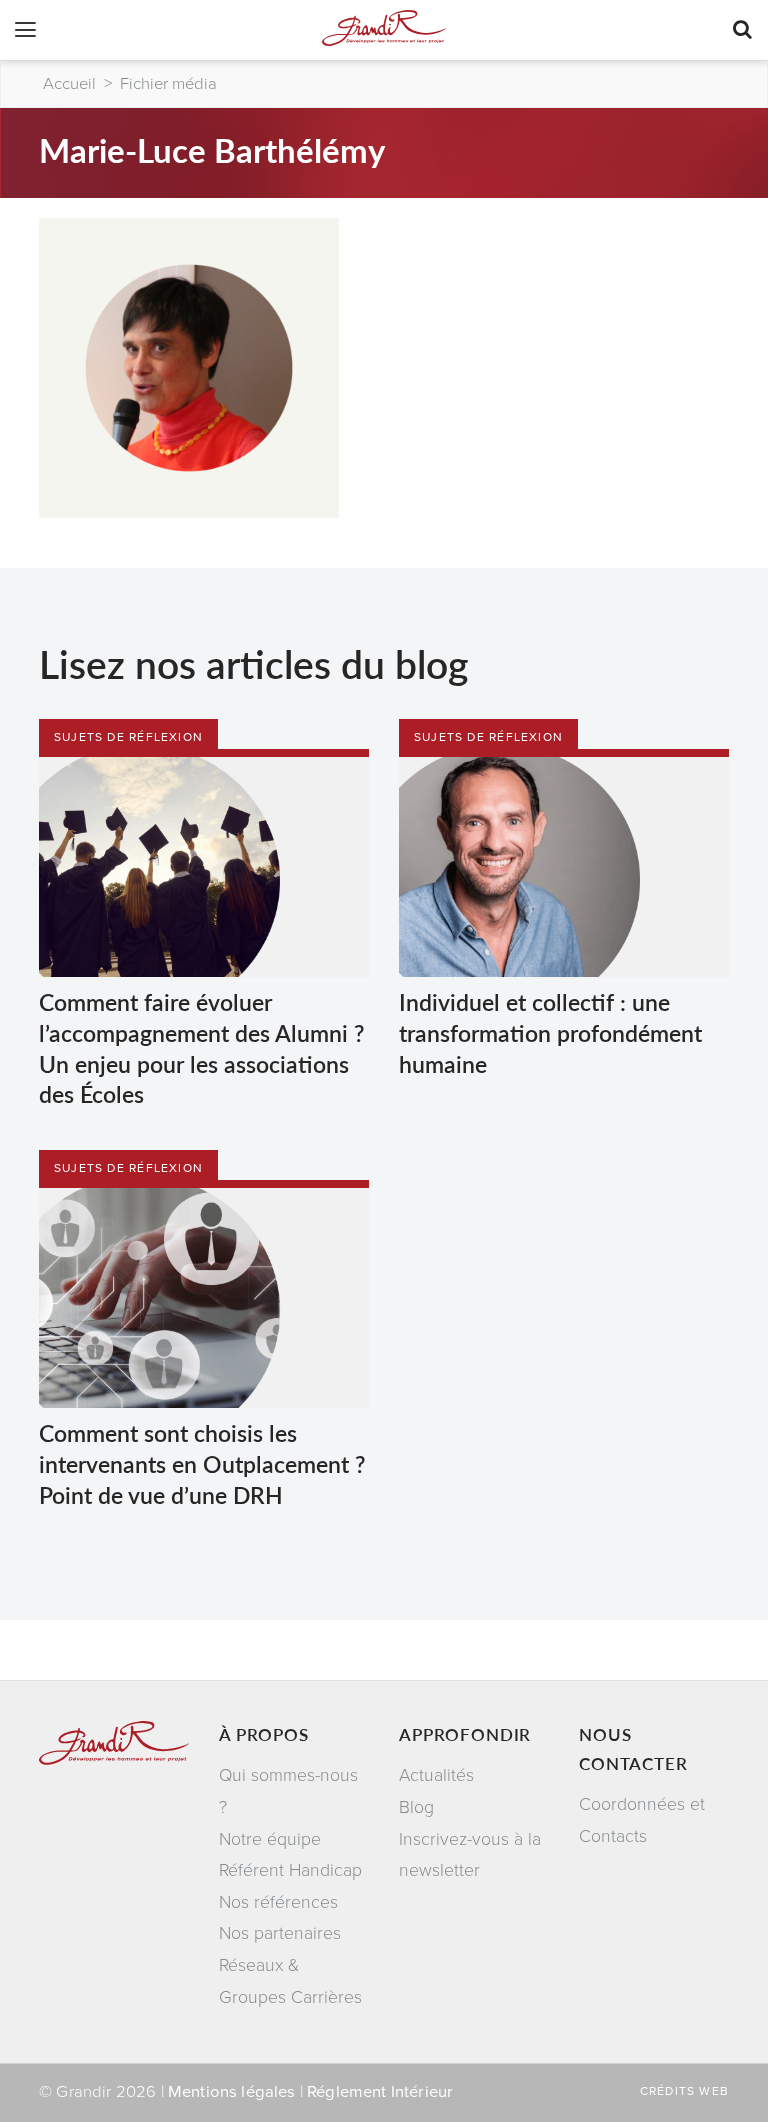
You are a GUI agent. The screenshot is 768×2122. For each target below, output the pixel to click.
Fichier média (168, 84)
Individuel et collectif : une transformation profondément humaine (550, 1032)
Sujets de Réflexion (128, 737)
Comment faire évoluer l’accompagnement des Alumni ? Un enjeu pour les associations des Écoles (201, 1047)
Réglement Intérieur (380, 2092)
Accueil (69, 84)
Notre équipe (270, 1839)
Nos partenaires (280, 1933)
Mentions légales (232, 2092)
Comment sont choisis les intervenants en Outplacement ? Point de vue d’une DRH (202, 1463)
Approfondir (465, 1734)
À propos (264, 1734)
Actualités (436, 1775)
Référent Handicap (290, 1870)
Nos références (278, 1902)
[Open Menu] (25, 32)
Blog (416, 1807)
